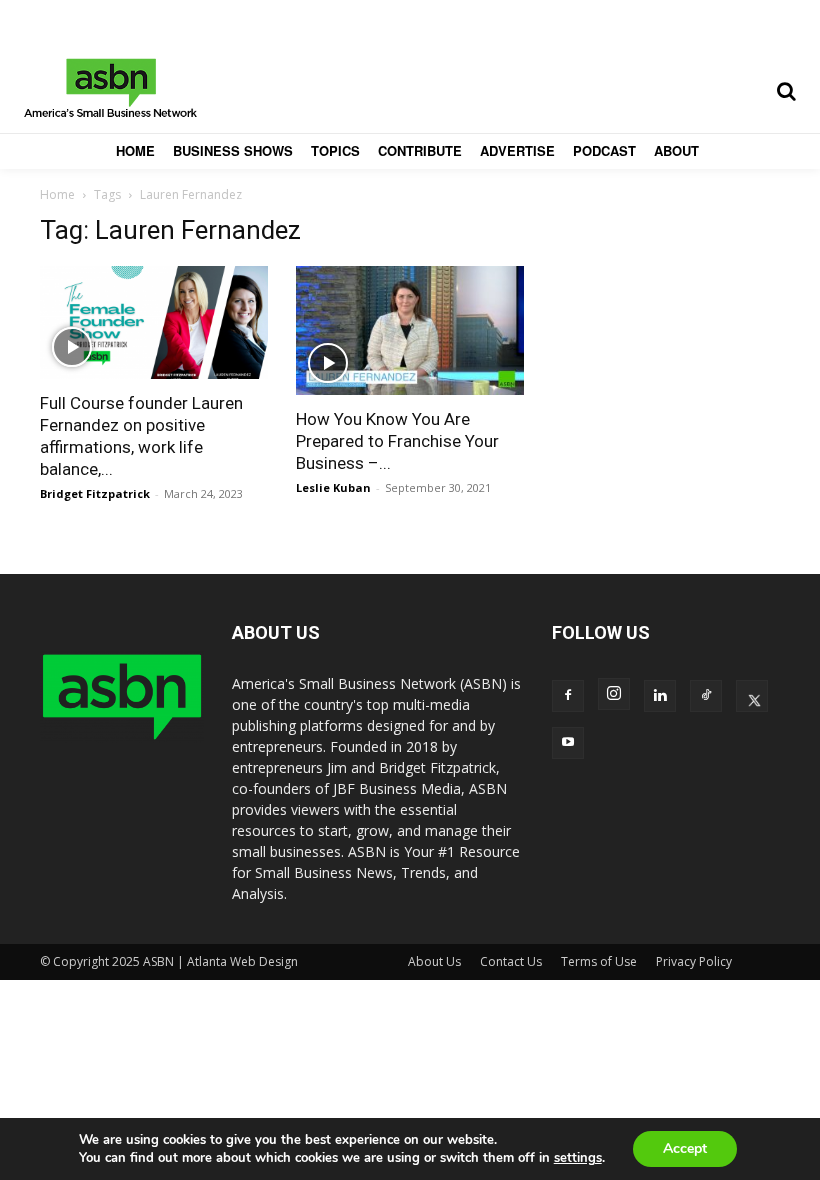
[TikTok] (706, 696)
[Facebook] (568, 696)
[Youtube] (568, 743)
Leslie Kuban (333, 487)
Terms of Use (599, 961)
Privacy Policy (694, 961)
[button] (786, 91)
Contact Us (511, 961)
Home (57, 194)
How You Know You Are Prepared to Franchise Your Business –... (397, 441)
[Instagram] (614, 694)
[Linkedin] (660, 696)
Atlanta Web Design (242, 961)
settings (578, 1158)
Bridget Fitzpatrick (95, 493)
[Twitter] (752, 696)
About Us (434, 961)
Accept (685, 1148)
